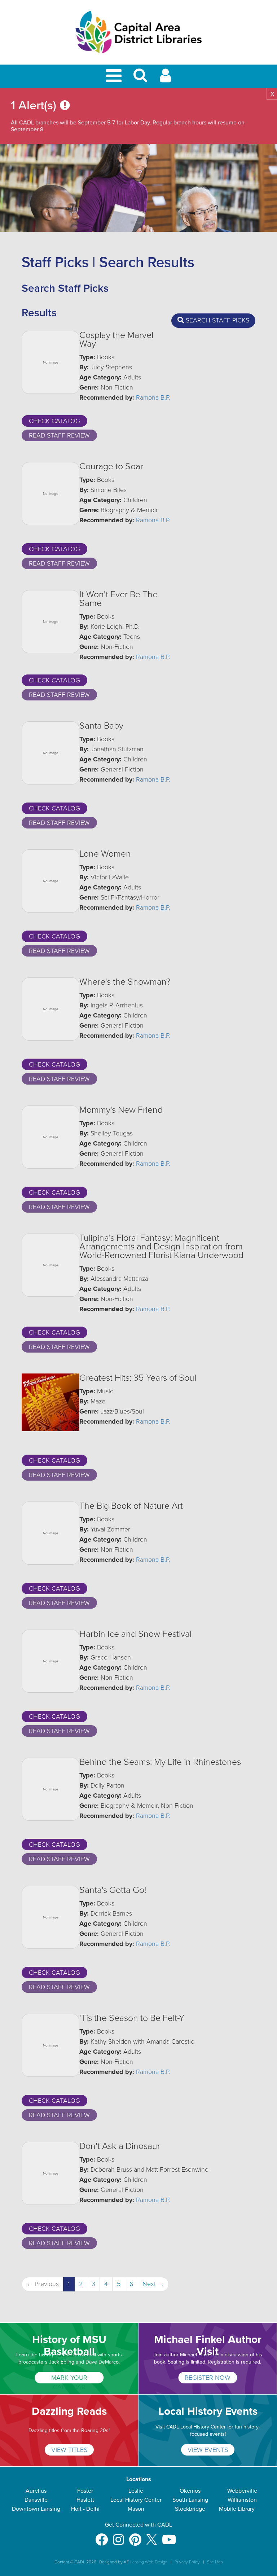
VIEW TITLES (69, 2450)
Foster (85, 2491)
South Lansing (190, 2500)
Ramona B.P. (153, 397)
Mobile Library (237, 2509)
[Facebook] (102, 2536)
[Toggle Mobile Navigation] (115, 76)
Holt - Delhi (85, 2509)
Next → (153, 2284)
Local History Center (136, 2500)
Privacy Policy (187, 2562)
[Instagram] (118, 2536)
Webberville (242, 2491)
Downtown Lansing (36, 2509)
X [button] (272, 94)
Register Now (208, 2378)
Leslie (136, 2491)
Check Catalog (54, 421)
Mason (136, 2509)
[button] (140, 78)
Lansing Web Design (149, 2562)
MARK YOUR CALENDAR (69, 2379)
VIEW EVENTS (208, 2450)
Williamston (242, 2500)
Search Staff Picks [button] (217, 320)
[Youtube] (169, 2536)
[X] (152, 2536)
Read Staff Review (59, 435)
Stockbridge (190, 2509)
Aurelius (36, 2491)
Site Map (215, 2562)
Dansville (36, 2500)
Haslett (85, 2500)
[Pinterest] (135, 2536)
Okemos (190, 2491)
